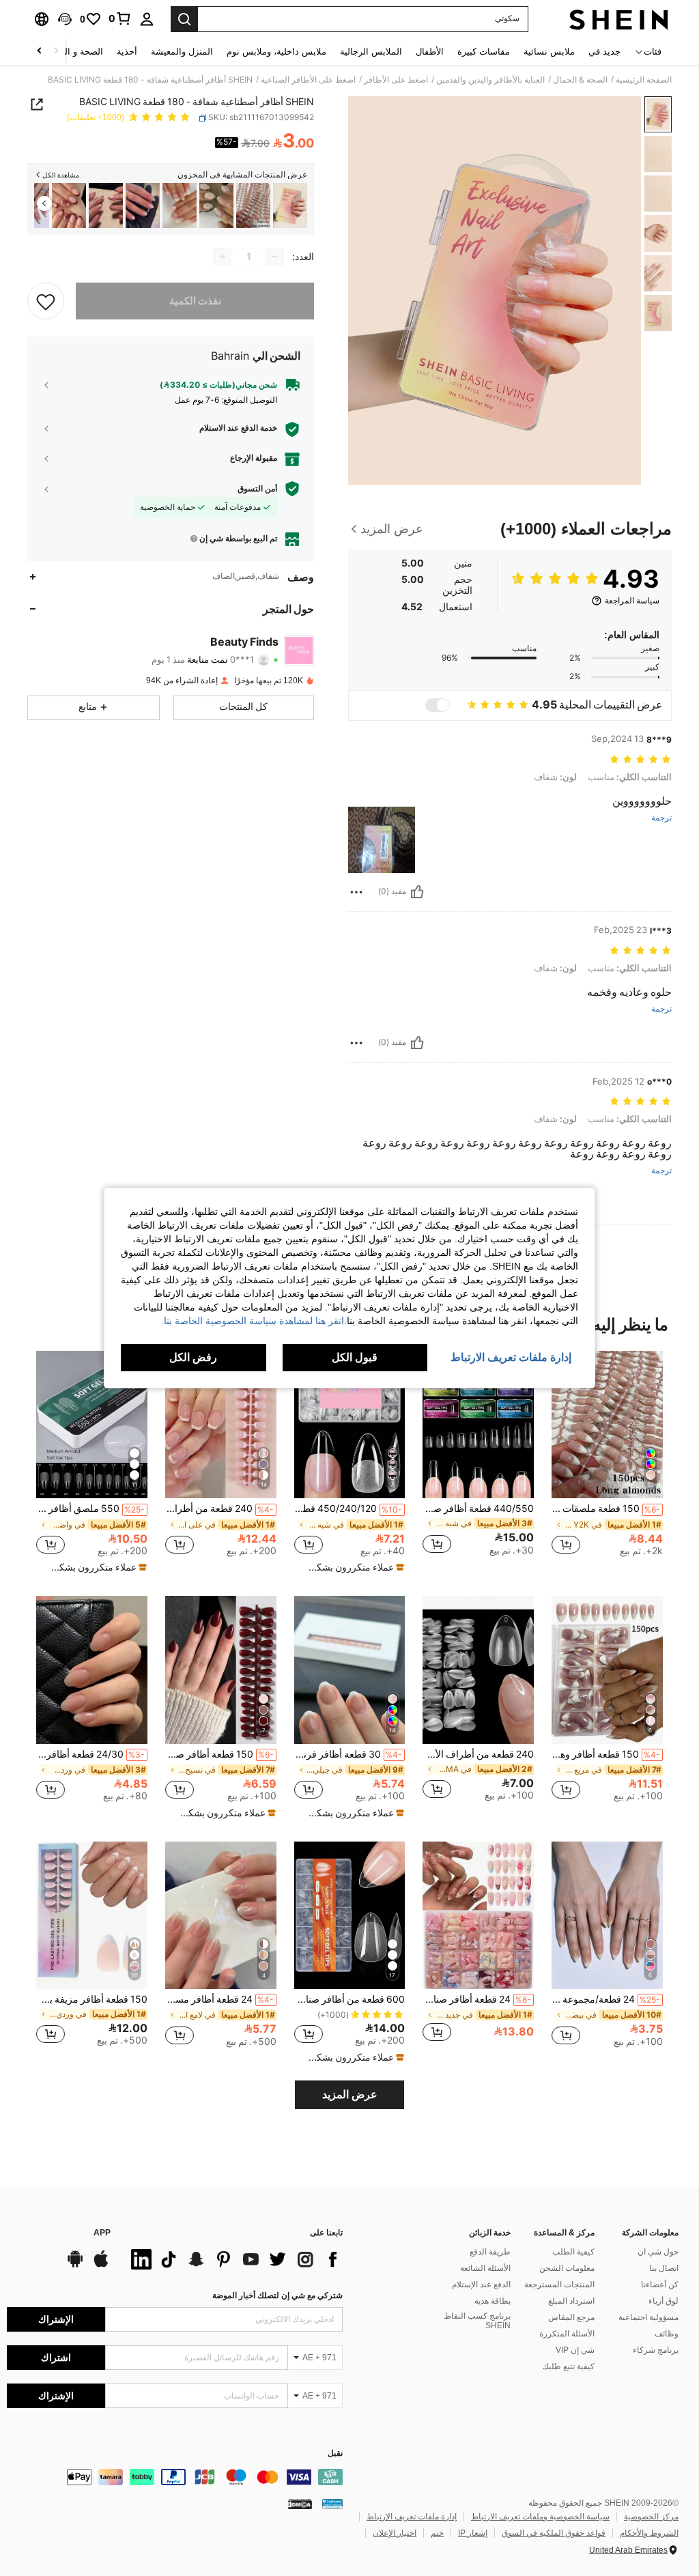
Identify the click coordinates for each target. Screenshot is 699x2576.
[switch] (438, 705)
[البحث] (184, 19)
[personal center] (147, 19)
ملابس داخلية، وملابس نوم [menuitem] (276, 52)
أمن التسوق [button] (257, 489)
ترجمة (661, 818)
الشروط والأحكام (649, 2533)
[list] (233, 2259)
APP (102, 2233)
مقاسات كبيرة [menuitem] (484, 52)
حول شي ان (658, 2252)
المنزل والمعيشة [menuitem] (182, 52)
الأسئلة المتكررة (567, 2334)
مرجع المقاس (571, 2317)
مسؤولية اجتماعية (648, 2317)
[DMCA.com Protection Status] (300, 2504)
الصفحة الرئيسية (644, 80)
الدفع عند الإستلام (481, 2285)
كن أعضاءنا (660, 2285)
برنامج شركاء (656, 2350)
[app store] (101, 2265)
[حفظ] (46, 301)
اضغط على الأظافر (396, 80)
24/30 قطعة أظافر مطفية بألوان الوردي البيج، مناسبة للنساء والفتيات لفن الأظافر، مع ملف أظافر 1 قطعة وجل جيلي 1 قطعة (90, 1754)
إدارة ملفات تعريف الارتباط (412, 2517)
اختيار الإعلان (395, 2533)
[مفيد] (417, 892)
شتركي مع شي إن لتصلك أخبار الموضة (277, 2295)
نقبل (335, 2453)
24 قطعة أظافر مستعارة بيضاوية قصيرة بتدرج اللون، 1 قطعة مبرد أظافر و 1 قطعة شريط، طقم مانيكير (219, 1999)
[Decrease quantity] (274, 257)
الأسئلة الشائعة (485, 2268)
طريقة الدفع (490, 2252)
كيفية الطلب (573, 2252)
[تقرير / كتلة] (356, 892)
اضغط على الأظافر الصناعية (308, 80)
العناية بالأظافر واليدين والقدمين (490, 80)
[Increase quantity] (223, 257)
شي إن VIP (575, 2350)
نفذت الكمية (195, 301)
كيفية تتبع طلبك (568, 2366)
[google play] (75, 2265)
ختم (437, 2533)
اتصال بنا (664, 2268)
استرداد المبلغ (571, 2301)
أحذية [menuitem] (127, 52)
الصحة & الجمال (580, 80)
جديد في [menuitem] (604, 52)
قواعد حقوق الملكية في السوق (554, 2533)
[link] (120, 18)
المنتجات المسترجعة (559, 2285)
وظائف (667, 2334)
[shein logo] (619, 19)
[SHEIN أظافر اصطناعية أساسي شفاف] (290, 206)
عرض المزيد (350, 2094)
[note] (352, 1567)
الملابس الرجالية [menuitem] (371, 52)
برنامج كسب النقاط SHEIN (477, 2321)
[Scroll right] (40, 52)
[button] (65, 19)
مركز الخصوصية (651, 2517)
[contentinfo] (175, 2477)
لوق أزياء (664, 2301)
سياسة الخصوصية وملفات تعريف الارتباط (540, 2517)
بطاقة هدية (493, 2301)
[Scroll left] (56, 52)
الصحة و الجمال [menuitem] (74, 52)
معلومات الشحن (567, 2268)
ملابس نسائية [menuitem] (549, 52)
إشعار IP (473, 2533)
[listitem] (290, 206)
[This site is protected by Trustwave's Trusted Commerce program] (332, 2504)
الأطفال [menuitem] (430, 52)
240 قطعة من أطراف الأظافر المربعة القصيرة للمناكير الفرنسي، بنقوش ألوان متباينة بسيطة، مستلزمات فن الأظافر (219, 1508)
